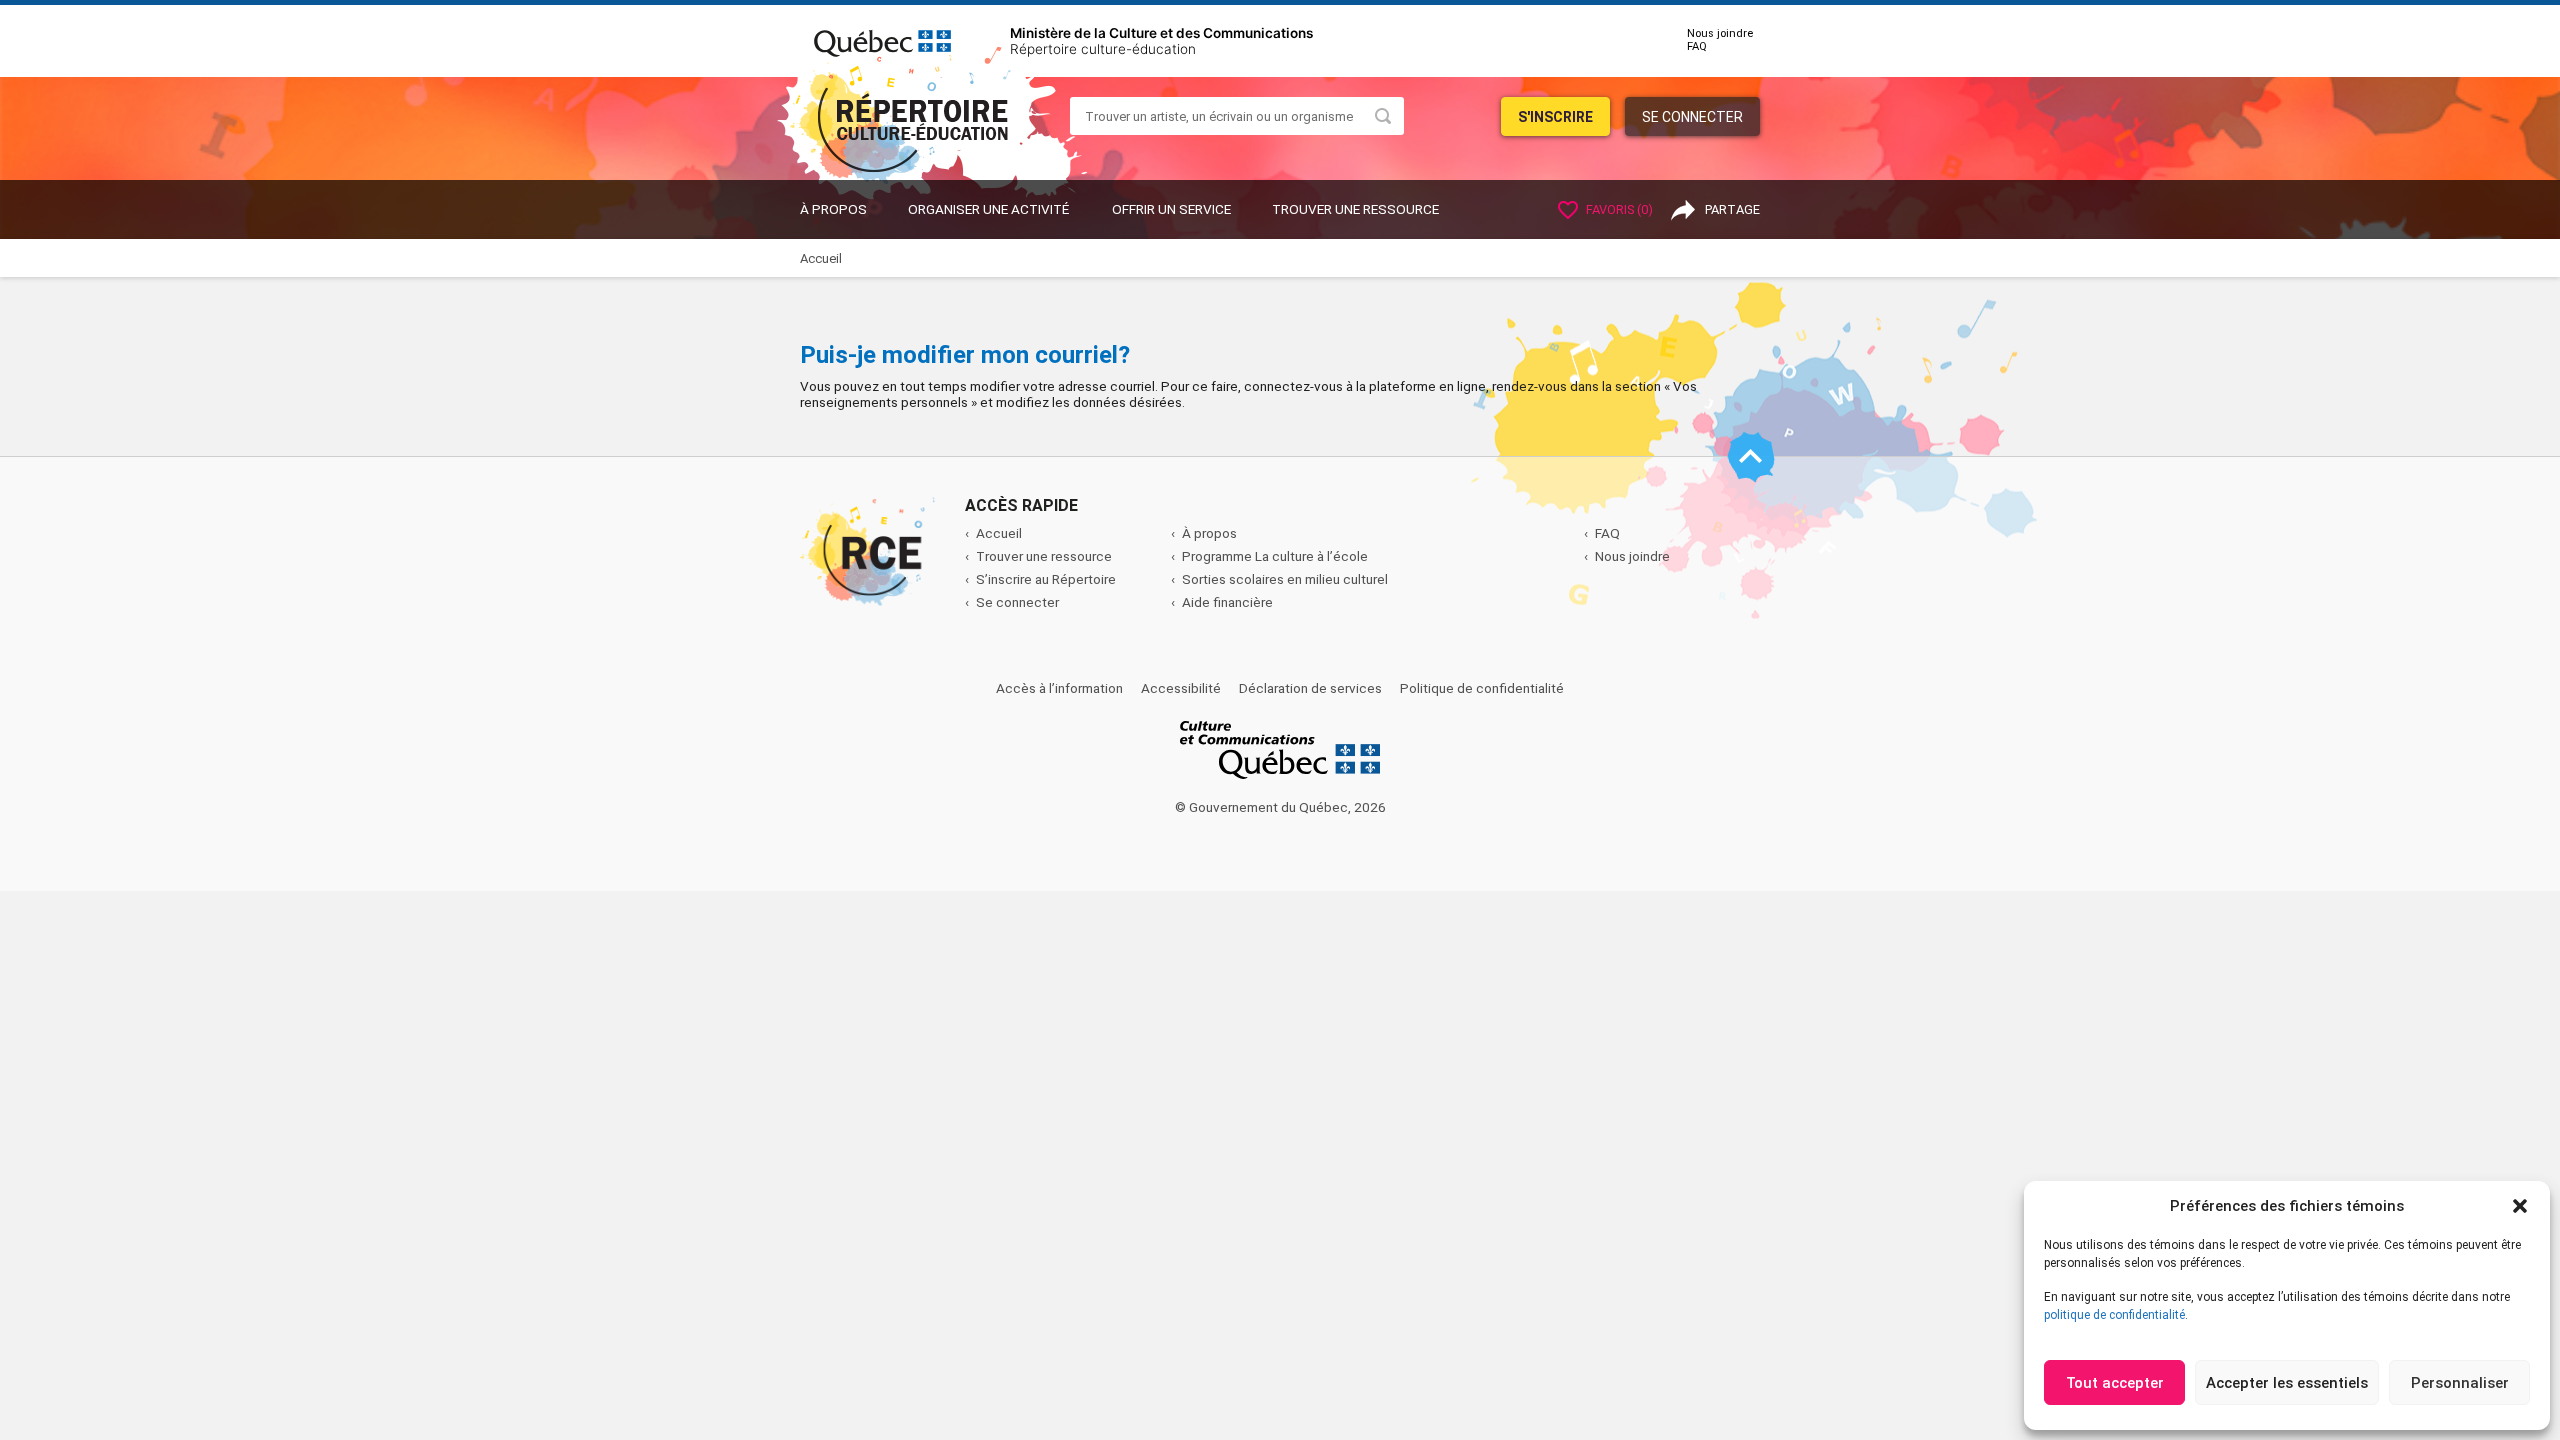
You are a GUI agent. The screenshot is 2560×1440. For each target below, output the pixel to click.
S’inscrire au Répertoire (1046, 579)
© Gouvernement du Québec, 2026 (1280, 807)
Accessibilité (1181, 688)
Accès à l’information (1059, 688)
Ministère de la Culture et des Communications (1161, 33)
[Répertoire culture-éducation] (926, 108)
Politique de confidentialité (1482, 688)
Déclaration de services (1310, 688)
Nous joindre (1720, 33)
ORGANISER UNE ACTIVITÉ (988, 209)
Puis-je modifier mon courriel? (965, 355)
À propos (833, 209)
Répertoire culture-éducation (1103, 49)
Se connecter (1692, 117)
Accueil (999, 533)
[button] (2520, 1206)
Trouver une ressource (1355, 209)
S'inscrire (1555, 117)
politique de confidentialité (2114, 1315)
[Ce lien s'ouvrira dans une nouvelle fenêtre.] (882, 40)
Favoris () (1618, 209)
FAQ (1697, 46)
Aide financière (1227, 602)
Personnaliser (2460, 1383)
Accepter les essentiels (2287, 1383)
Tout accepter (2115, 1383)
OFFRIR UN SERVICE (1171, 209)
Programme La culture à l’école (1275, 556)
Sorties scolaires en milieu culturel (1285, 579)
